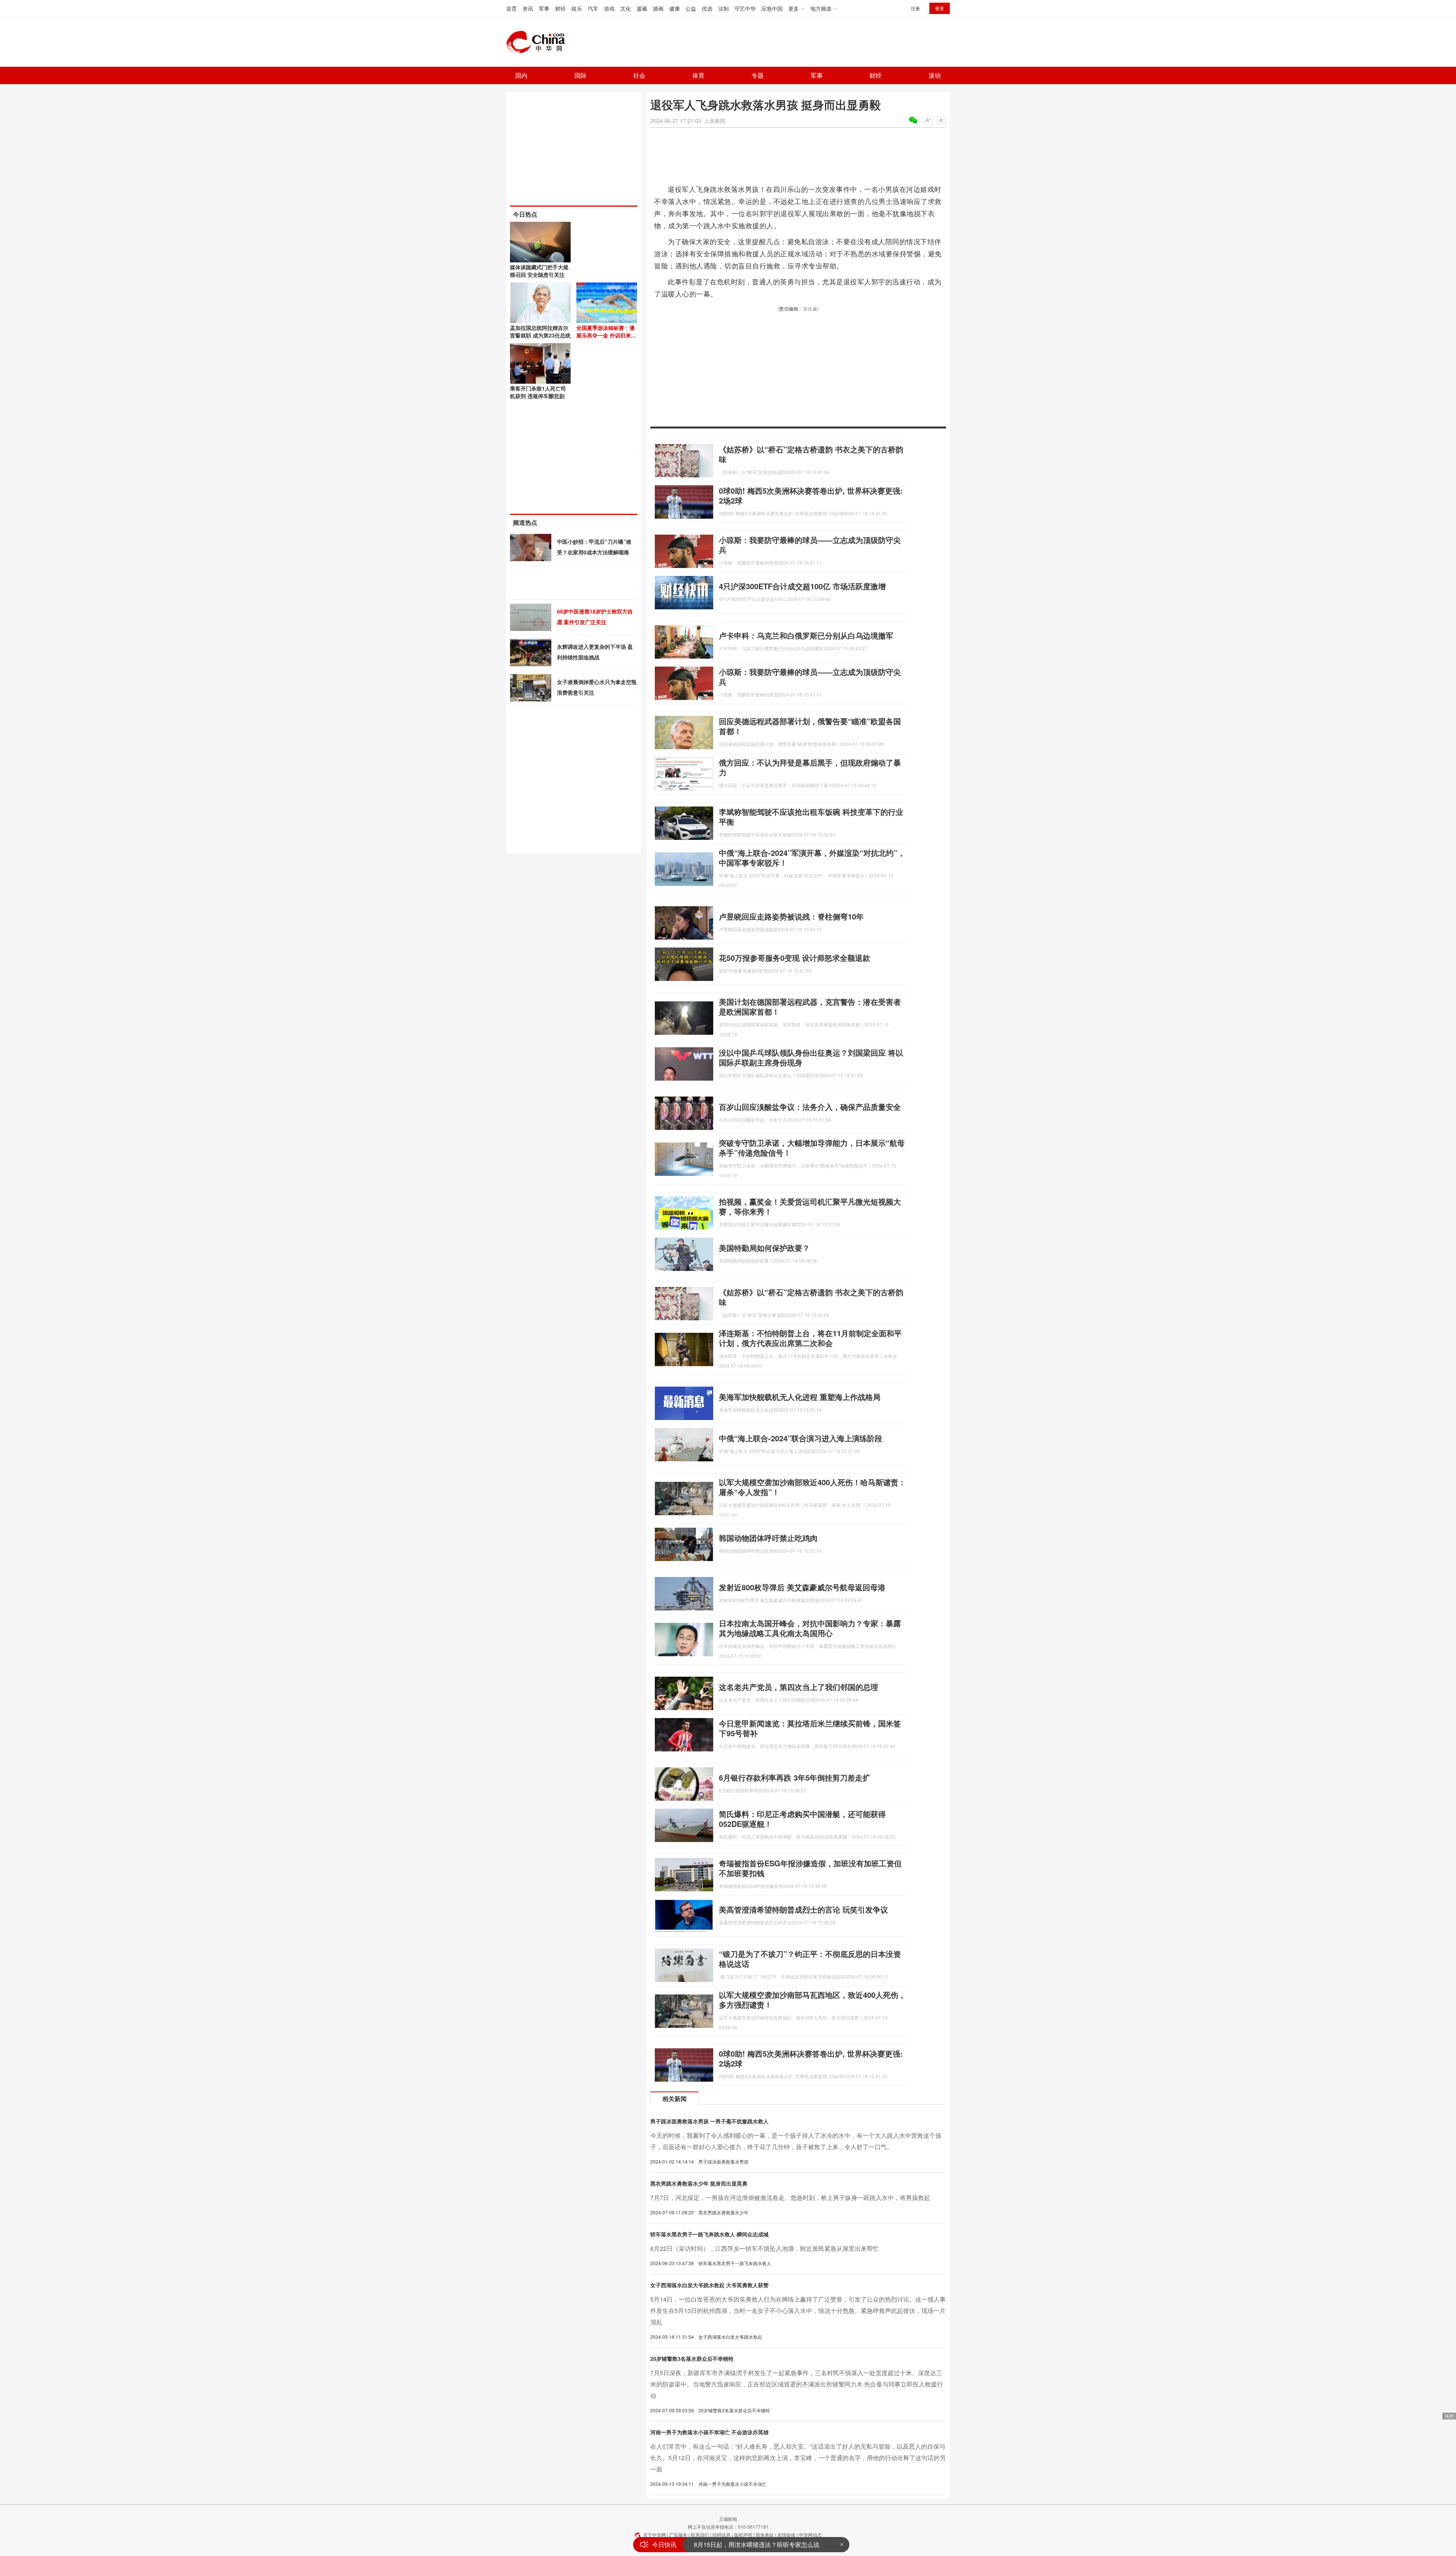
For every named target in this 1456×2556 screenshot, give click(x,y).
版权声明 (743, 2535)
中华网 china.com (538, 42)
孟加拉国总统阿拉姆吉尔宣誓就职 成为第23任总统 (540, 331)
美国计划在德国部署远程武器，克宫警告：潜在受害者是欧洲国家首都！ (810, 1007)
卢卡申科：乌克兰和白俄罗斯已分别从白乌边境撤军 (806, 635)
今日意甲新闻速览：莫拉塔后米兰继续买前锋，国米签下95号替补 (810, 1728)
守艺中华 (745, 8)
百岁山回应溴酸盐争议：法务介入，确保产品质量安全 (810, 1107)
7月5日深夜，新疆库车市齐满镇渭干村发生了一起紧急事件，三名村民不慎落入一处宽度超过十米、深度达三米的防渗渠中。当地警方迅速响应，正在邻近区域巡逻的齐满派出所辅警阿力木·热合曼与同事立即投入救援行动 (797, 2384)
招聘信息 (722, 2535)
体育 (698, 75)
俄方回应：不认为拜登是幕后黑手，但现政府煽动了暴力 (810, 767)
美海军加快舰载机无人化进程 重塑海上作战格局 (800, 1397)
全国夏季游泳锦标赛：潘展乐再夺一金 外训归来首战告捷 (606, 335)
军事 (544, 8)
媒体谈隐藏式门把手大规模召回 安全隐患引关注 (539, 271)
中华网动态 (810, 2535)
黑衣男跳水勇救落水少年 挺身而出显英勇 (699, 2183)
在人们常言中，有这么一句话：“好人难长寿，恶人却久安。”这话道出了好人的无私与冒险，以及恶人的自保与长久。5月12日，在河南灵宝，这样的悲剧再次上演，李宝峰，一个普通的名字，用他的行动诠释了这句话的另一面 (798, 2458)
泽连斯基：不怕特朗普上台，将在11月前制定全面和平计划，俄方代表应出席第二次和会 (810, 1338)
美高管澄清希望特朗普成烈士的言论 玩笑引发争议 (803, 1909)
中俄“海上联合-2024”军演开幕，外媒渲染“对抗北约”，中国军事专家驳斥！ (812, 857)
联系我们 (700, 2535)
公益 (691, 8)
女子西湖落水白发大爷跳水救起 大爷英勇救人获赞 (709, 2285)
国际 (581, 75)
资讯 (528, 8)
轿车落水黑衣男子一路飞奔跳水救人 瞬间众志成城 (709, 2234)
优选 (707, 8)
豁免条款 (765, 2535)
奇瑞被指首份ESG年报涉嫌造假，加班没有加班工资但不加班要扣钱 (810, 1868)
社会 (639, 75)
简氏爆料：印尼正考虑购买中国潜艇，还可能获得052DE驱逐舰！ (802, 1819)
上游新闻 (715, 121)
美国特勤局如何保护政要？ (764, 1248)
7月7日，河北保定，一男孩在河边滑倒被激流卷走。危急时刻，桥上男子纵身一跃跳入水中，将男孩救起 (790, 2197)
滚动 (935, 75)
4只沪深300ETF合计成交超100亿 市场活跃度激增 (802, 586)
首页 (511, 8)
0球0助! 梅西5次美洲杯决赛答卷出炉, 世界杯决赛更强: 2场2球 (811, 495)
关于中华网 (654, 2535)
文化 (626, 8)
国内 (521, 75)
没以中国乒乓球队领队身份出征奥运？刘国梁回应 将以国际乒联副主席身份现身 (811, 1057)
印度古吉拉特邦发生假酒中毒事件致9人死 (750, 2544)
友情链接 (786, 2535)
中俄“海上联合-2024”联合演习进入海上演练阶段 (801, 1438)
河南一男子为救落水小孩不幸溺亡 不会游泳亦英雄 (709, 2432)
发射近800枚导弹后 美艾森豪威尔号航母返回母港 (802, 1587)
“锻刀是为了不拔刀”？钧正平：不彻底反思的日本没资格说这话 (810, 1959)
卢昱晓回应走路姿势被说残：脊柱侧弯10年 (791, 916)
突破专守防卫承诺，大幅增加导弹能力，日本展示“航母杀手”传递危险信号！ (812, 1148)
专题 (758, 75)
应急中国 (772, 8)
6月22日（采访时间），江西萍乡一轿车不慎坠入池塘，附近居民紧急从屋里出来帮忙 (765, 2248)
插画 (658, 8)
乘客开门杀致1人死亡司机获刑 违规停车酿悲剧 (538, 392)
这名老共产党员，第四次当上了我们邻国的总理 (799, 1687)
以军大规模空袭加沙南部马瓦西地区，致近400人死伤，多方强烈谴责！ (812, 2000)
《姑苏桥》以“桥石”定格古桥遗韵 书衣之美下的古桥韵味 (811, 454)
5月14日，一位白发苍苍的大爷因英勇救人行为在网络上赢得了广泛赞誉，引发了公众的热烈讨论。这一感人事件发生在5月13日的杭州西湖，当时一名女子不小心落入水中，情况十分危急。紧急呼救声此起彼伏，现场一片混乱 (798, 2310)
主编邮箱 (728, 2519)
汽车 (593, 8)
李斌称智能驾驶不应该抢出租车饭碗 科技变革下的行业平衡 (811, 817)
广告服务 (678, 2535)
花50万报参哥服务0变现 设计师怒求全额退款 (795, 958)
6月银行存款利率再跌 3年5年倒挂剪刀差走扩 (795, 1777)
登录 (940, 8)
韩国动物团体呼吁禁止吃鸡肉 (768, 1538)
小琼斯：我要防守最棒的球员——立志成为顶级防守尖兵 (810, 545)
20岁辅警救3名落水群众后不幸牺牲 (692, 2358)
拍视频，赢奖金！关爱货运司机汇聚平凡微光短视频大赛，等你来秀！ (810, 1206)
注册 (915, 8)
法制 (723, 8)
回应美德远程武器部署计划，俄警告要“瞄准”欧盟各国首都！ (810, 726)
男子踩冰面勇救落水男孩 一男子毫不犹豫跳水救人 (709, 2121)
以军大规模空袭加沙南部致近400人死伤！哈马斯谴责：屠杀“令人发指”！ (812, 1487)
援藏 (642, 8)
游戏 (609, 8)
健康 (675, 8)
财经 (560, 8)
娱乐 (577, 8)
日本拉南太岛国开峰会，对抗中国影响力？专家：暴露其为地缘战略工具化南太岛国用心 (810, 1628)
